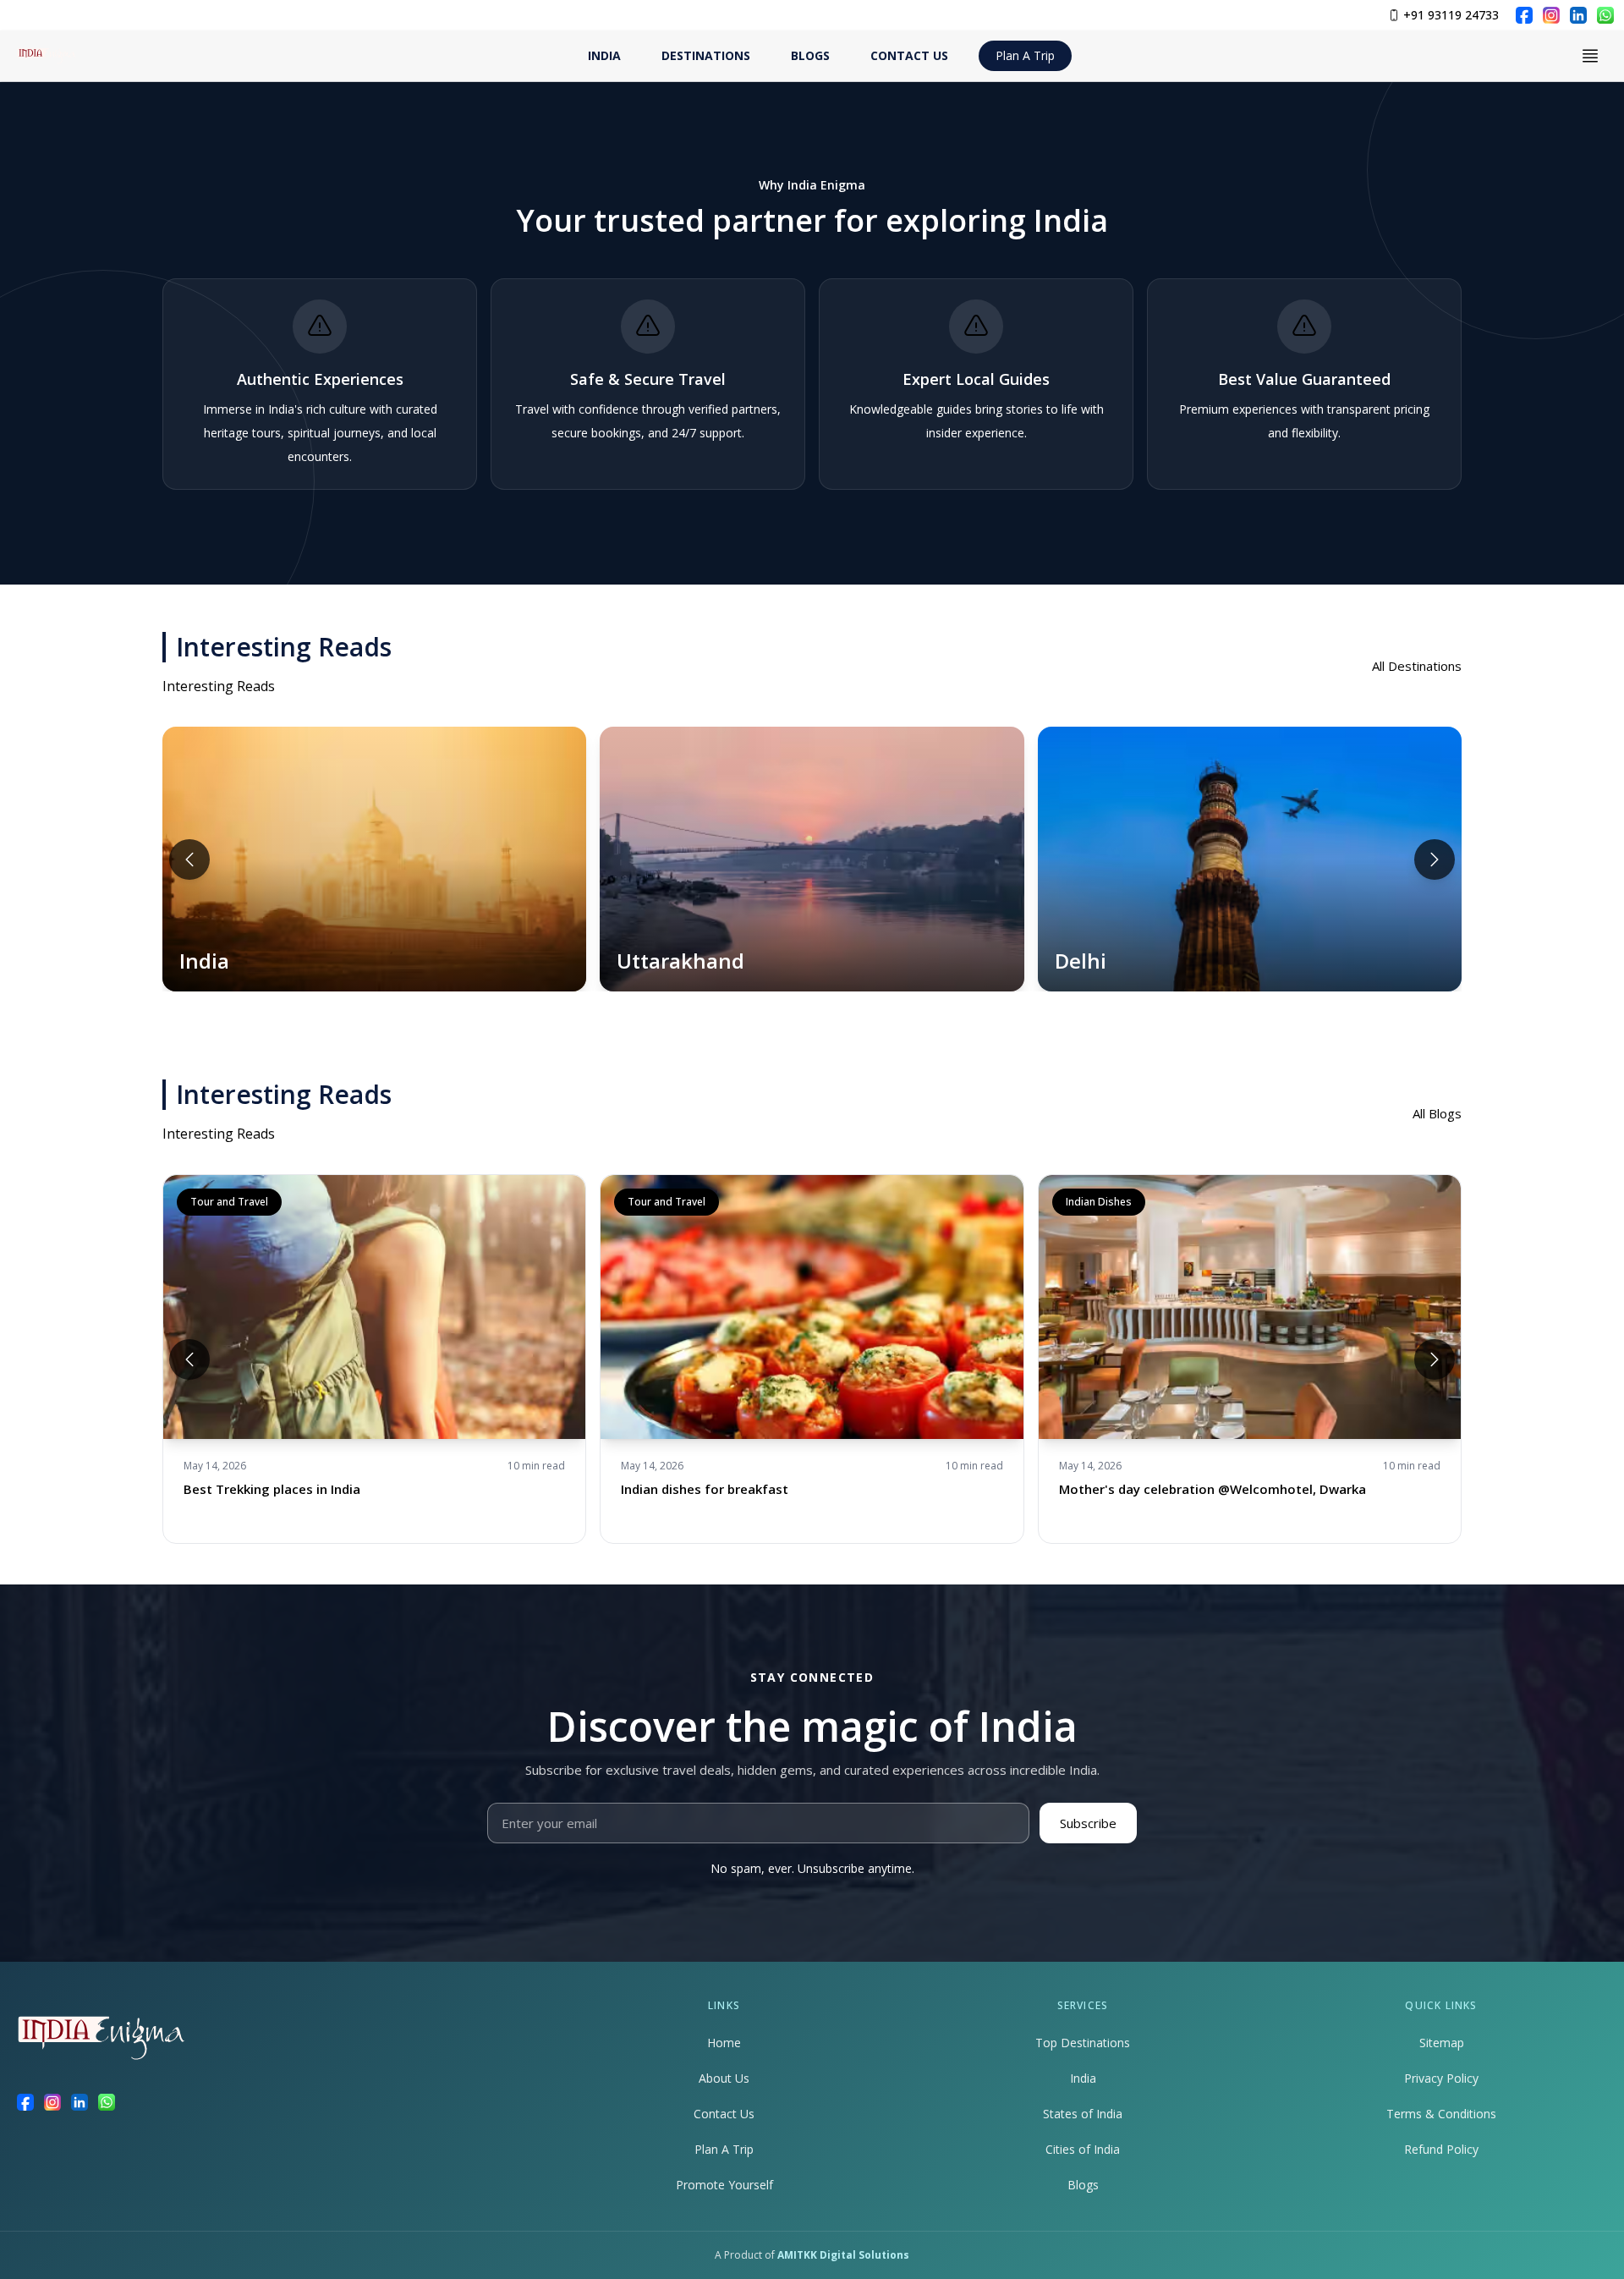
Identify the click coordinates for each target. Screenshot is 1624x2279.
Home (724, 2043)
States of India (1083, 2114)
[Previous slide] (189, 859)
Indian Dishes (1099, 1202)
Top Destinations (1083, 2043)
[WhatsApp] (1605, 15)
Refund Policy (1441, 2149)
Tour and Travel (229, 1202)
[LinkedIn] (1578, 15)
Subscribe (1088, 1823)
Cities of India (1083, 2149)
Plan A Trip (1025, 55)
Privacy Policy (1441, 2078)
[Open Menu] (1590, 56)
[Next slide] (1435, 859)
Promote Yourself (724, 2185)
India (1083, 2078)
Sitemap (1442, 2043)
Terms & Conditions (1441, 2114)
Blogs (1083, 2185)
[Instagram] (1551, 15)
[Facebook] (1524, 15)
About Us (724, 2078)
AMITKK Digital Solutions (843, 2255)
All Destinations (1417, 666)
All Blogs (1437, 1113)
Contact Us (724, 2114)
